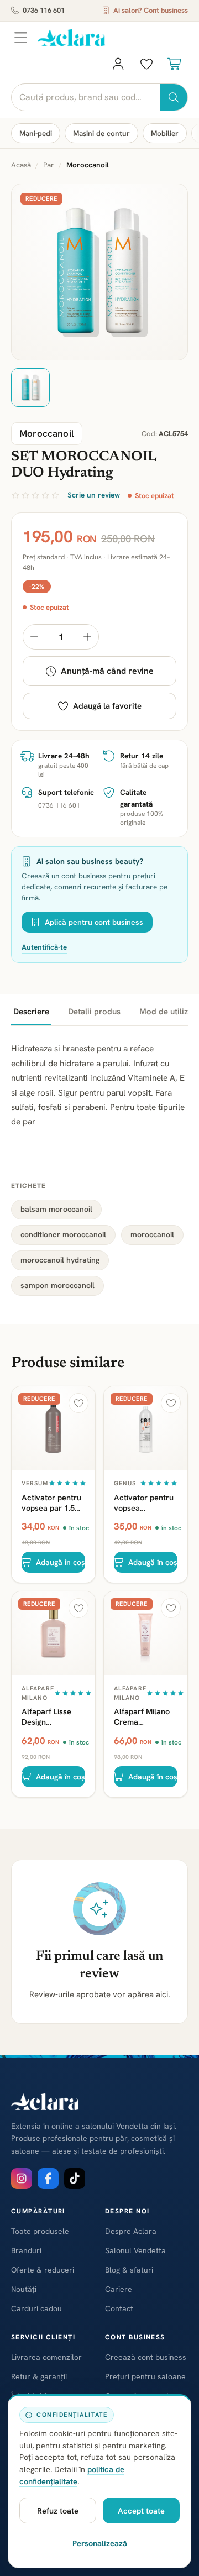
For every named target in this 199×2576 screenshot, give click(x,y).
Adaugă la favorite (107, 706)
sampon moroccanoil (57, 1285)
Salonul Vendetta (135, 2250)
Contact (119, 2308)
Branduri (26, 2250)
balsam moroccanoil (56, 1209)
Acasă (21, 165)
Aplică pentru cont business (94, 922)
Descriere (31, 1012)
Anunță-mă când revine (107, 671)
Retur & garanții (39, 2376)
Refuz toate (58, 2510)
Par (49, 165)
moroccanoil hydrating (60, 1260)
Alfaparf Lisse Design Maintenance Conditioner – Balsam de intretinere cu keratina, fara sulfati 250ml (46, 1716)
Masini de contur (101, 133)
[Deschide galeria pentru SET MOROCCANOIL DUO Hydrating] (99, 272)
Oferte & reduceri (43, 2270)
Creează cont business (146, 2357)
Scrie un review (94, 495)
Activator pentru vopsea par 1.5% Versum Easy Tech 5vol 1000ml (53, 1502)
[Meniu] (20, 38)
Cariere (119, 2289)
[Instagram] (22, 2179)
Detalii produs (94, 1012)
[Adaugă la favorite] (78, 1403)
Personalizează (100, 2543)
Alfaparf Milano (38, 1693)
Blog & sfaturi (129, 2270)
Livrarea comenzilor (46, 2357)
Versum (35, 1483)
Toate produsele (40, 2231)
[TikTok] (75, 2179)
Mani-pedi (36, 133)
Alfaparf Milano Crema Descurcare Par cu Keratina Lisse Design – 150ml (145, 1716)
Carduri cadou (36, 2308)
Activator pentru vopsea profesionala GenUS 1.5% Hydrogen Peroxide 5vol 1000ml (144, 1502)
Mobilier (165, 133)
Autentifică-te (44, 947)
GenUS (125, 1483)
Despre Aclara (131, 2231)
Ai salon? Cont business (151, 10)
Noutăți (24, 2289)
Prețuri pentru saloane (145, 2376)
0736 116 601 (44, 10)
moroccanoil (152, 1234)
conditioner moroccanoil (63, 1234)
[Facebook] (48, 2179)
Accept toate (141, 2510)
